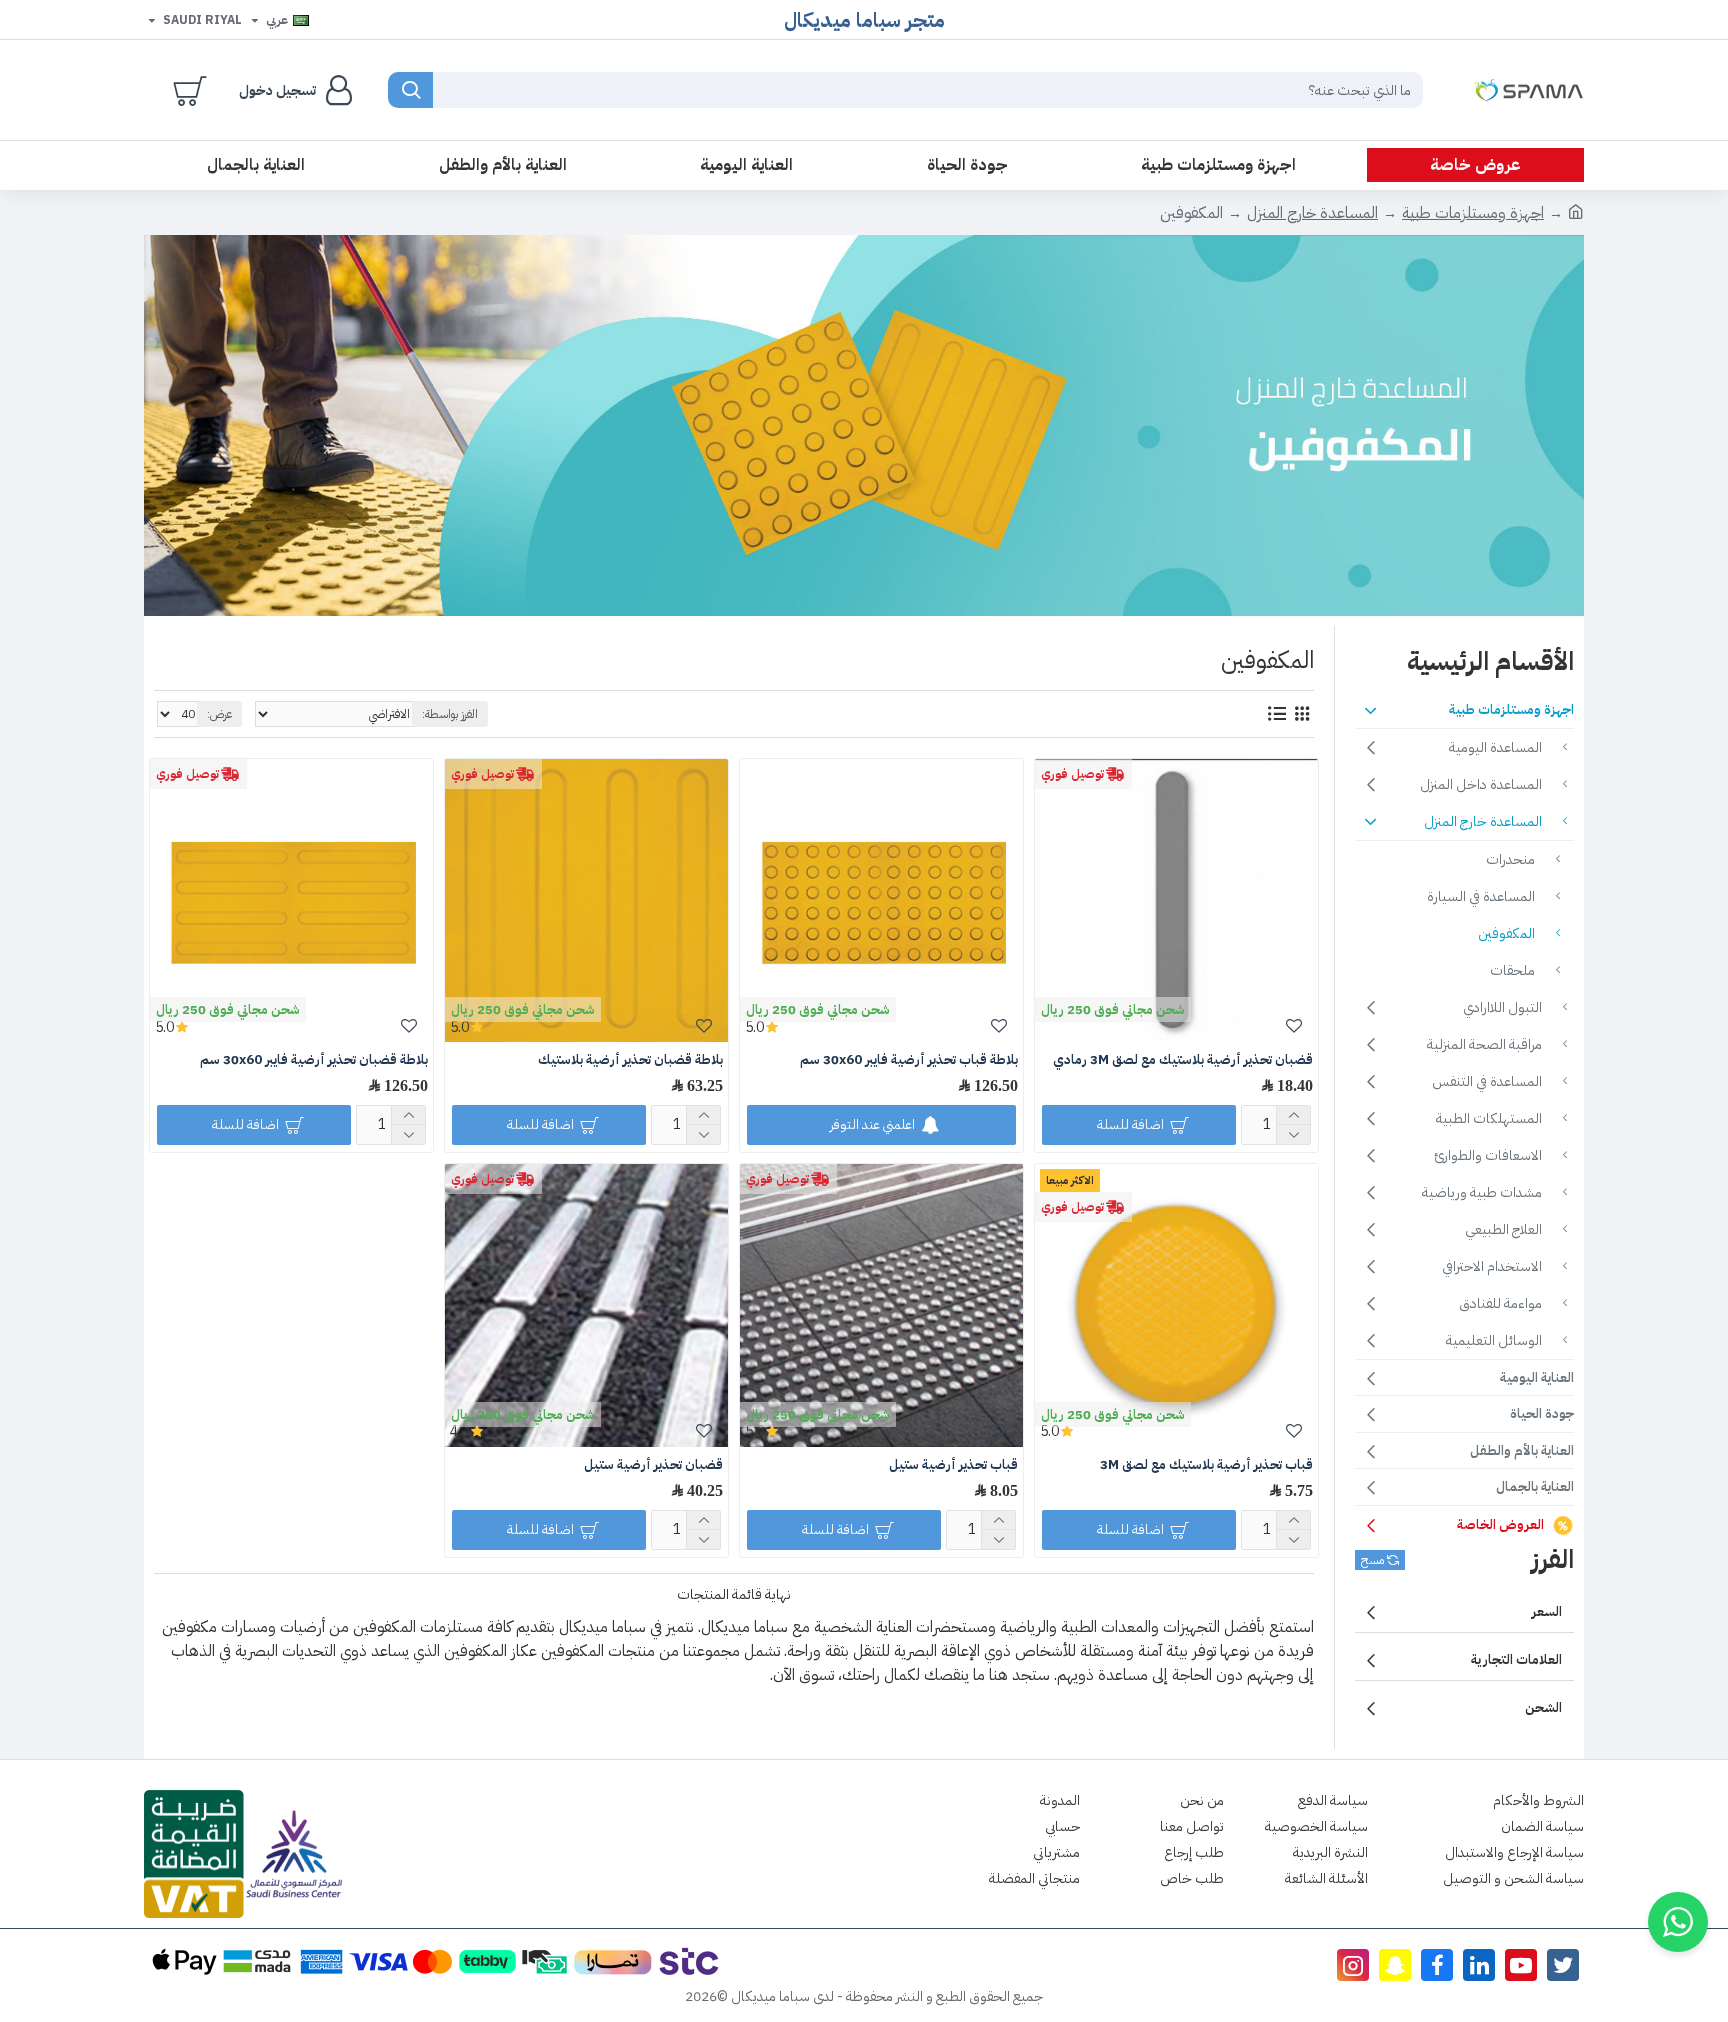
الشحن (1543, 1707)
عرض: (219, 714)
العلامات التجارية (1516, 1659)
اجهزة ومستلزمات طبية (1473, 213)
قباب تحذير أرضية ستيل (953, 1465)
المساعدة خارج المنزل (1312, 213)
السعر (1547, 1611)
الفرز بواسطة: (450, 714)
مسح (1372, 1560)
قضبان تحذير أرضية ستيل (653, 1465)
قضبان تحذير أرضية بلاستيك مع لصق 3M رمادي (1183, 1060)
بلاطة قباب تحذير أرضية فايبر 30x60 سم (909, 1060)
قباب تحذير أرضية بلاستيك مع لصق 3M (1206, 1465)
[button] (1678, 1922)
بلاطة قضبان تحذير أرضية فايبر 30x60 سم (314, 1060)
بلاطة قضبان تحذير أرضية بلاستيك (630, 1060)
